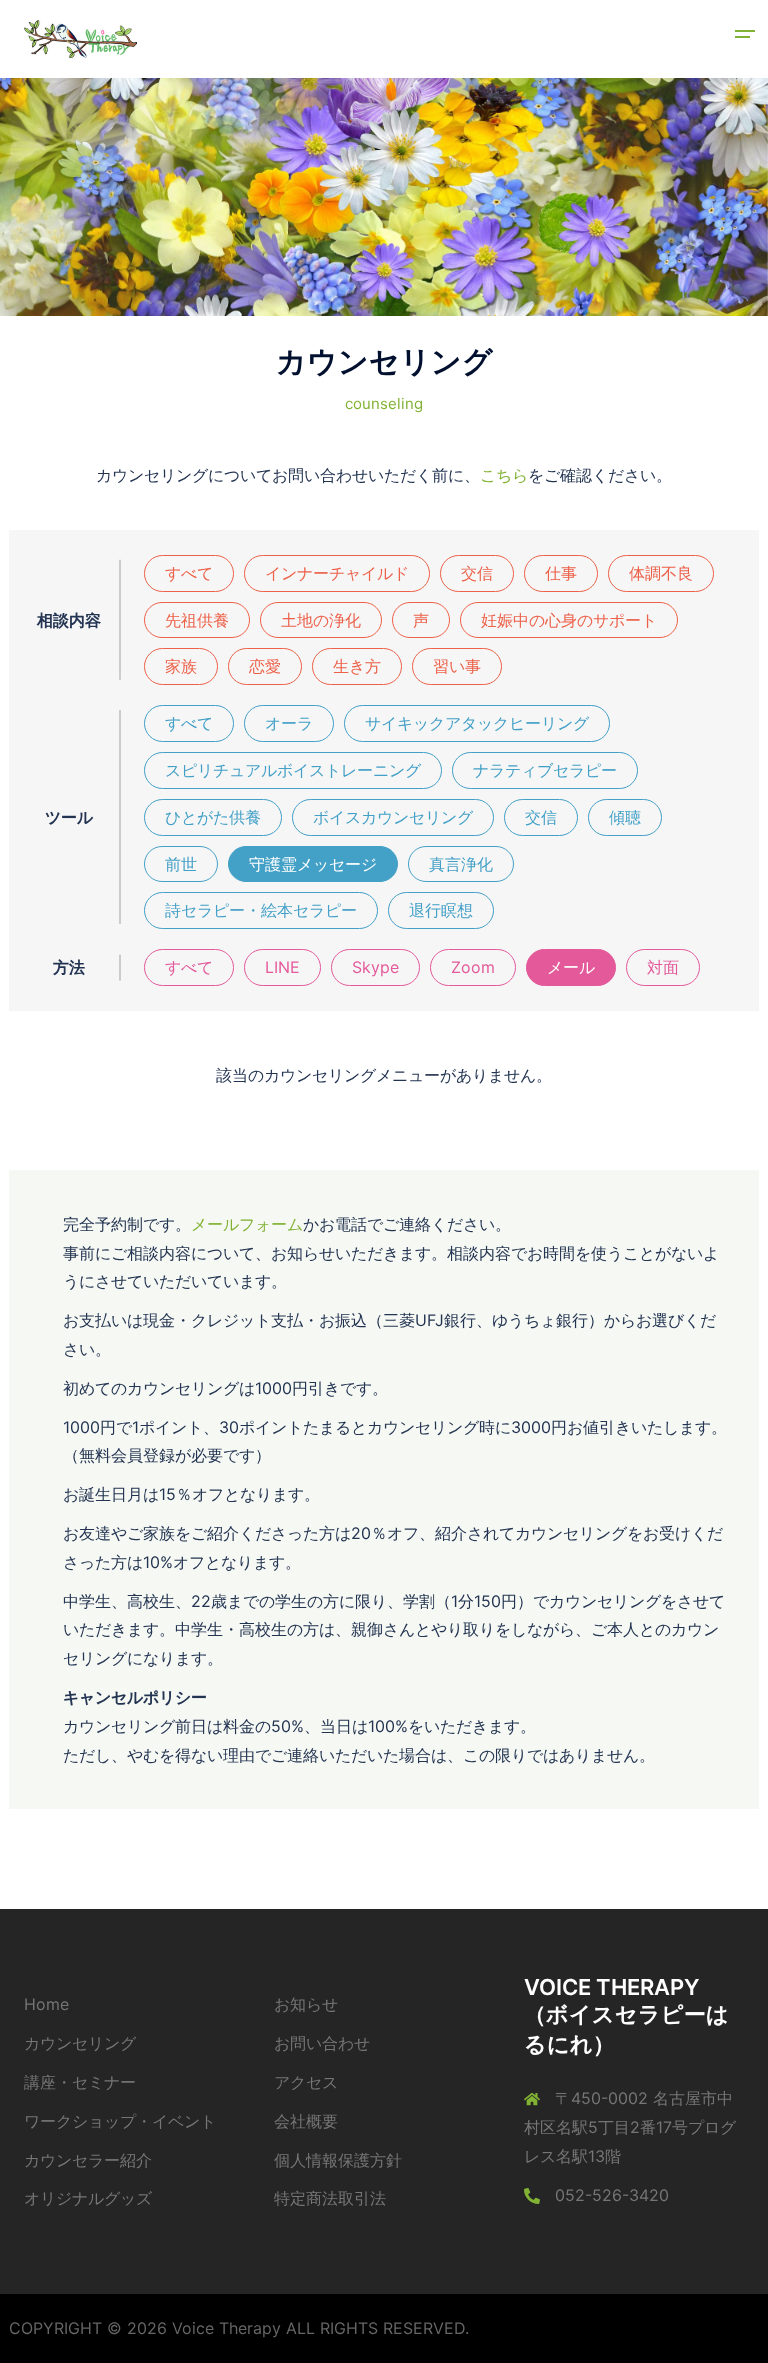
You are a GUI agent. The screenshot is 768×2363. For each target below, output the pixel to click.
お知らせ (306, 2004)
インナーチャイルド (337, 573)
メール (571, 967)
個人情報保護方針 (338, 2160)
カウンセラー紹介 (88, 2160)
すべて (189, 573)
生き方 (357, 666)
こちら (504, 475)
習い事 (457, 666)
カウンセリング (80, 2043)
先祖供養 (197, 620)
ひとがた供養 (213, 817)
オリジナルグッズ (88, 2198)
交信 (477, 573)
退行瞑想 (441, 910)
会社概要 (306, 2121)
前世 (181, 864)
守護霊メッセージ (313, 864)
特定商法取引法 (330, 2198)
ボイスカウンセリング (393, 817)
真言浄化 (461, 864)
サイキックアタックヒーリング (477, 723)
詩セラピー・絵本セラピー (261, 910)
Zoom (473, 967)
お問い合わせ (322, 2043)
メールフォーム (247, 1224)
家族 (181, 666)
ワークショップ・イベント (120, 2121)
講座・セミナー (80, 2082)
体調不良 (661, 573)
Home (46, 2004)
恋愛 (265, 666)
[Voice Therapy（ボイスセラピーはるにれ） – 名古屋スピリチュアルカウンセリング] (80, 37)
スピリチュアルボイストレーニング (293, 770)
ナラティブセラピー (545, 770)
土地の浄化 (321, 620)
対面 (663, 967)
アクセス (306, 2082)
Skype (375, 967)
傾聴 (625, 817)
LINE (282, 967)
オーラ (289, 723)
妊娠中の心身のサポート (569, 620)
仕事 (561, 573)
